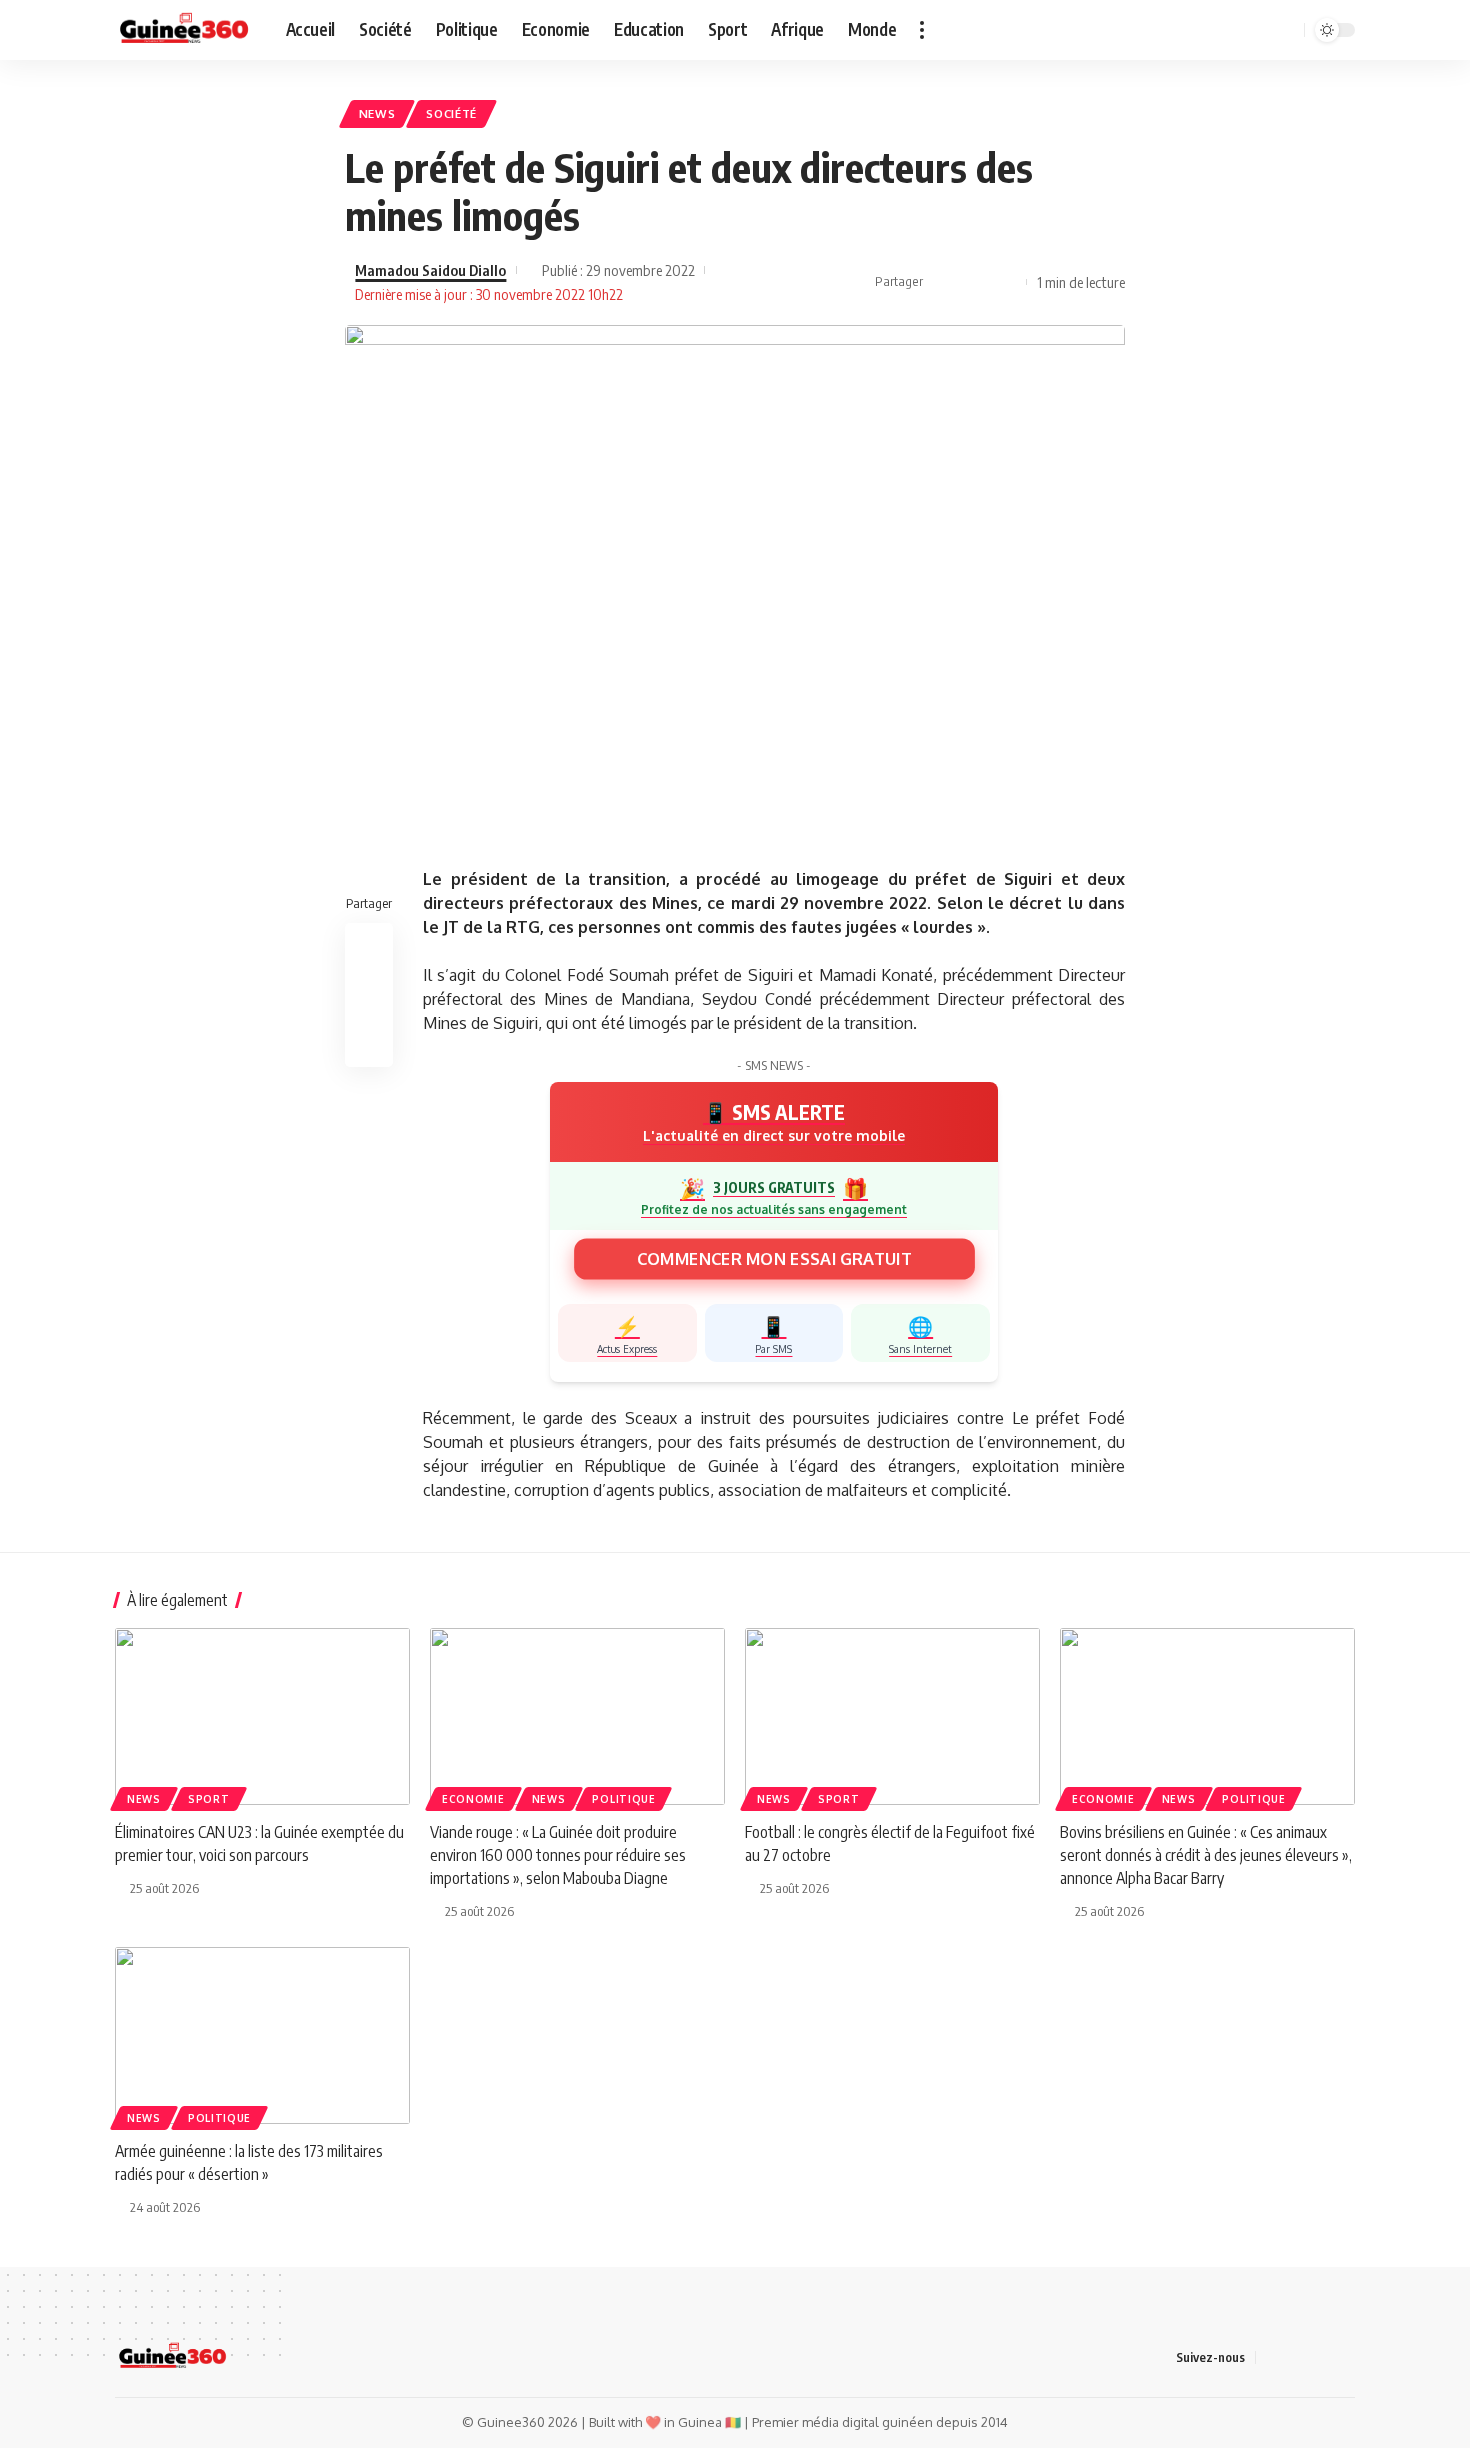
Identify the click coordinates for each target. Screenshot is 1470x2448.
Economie (473, 1799)
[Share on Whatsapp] (1006, 282)
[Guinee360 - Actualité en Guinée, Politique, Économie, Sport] (184, 30)
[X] (1187, 30)
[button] (922, 30)
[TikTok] (1231, 30)
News (377, 113)
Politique (623, 1799)
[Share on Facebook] (944, 282)
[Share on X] (975, 282)
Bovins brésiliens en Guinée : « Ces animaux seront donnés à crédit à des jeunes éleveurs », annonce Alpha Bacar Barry (1206, 1855)
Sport (209, 1799)
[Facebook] (1165, 30)
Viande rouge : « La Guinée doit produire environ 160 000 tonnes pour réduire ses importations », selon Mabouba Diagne (558, 1855)
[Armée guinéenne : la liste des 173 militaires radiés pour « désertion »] (262, 2035)
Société (451, 113)
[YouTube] (1209, 30)
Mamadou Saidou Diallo (430, 270)
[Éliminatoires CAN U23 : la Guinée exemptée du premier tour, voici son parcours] (262, 1716)
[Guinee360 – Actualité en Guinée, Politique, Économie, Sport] (172, 2357)
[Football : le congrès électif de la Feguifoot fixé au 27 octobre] (892, 1716)
